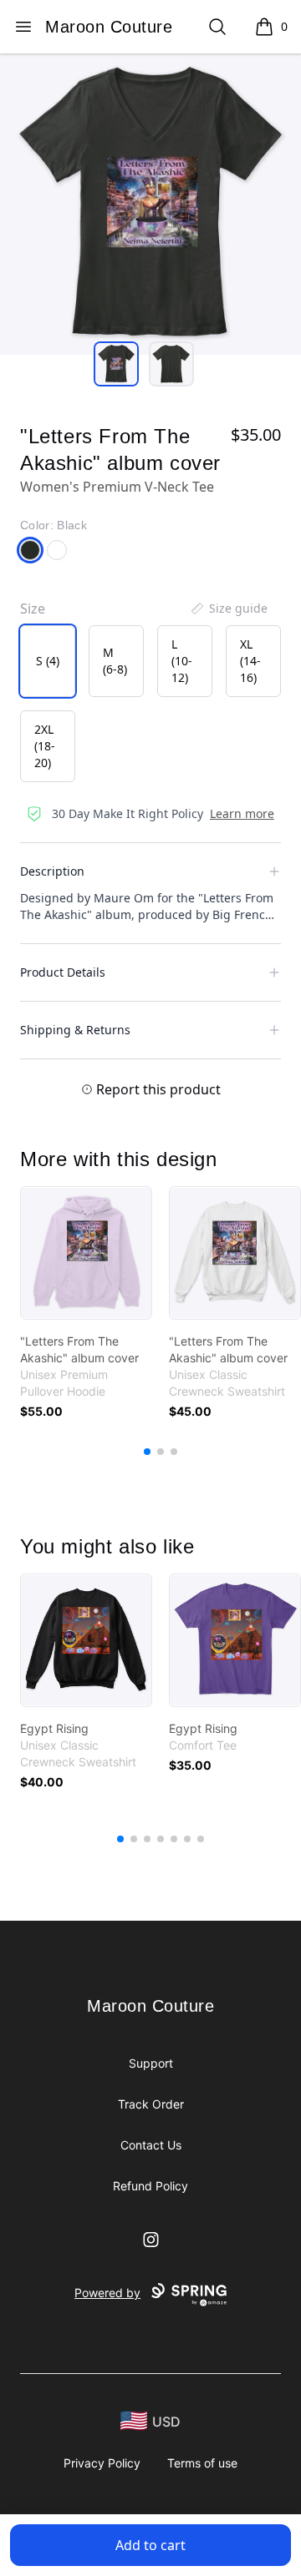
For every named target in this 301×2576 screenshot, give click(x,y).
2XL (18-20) (45, 746)
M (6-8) (115, 661)
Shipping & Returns (75, 1030)
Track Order (151, 2104)
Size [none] (33, 609)
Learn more (242, 813)
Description (52, 871)
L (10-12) (182, 661)
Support (151, 2063)
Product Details (63, 972)
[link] (86, 1253)
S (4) (48, 661)
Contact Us (151, 2145)
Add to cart (150, 2545)
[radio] (48, 661)
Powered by (107, 2293)
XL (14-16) (250, 661)
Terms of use (202, 2463)
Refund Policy (150, 2186)
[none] (228, 609)
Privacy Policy (102, 2463)
